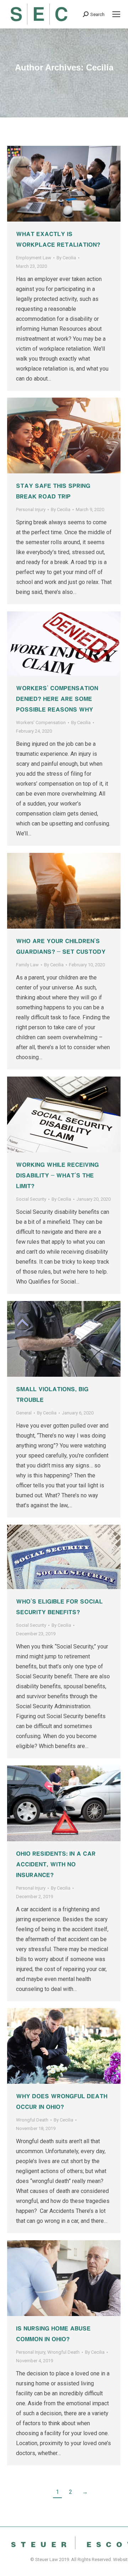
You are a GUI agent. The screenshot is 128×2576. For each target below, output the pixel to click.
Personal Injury (31, 509)
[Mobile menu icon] (116, 14)
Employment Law (34, 258)
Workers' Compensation (41, 723)
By (66, 258)
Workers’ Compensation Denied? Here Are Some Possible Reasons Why (57, 699)
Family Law (27, 965)
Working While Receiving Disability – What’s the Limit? (57, 1175)
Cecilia (100, 67)
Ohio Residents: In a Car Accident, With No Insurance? (56, 1864)
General (24, 1413)
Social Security (31, 1199)
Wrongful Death (32, 2120)
